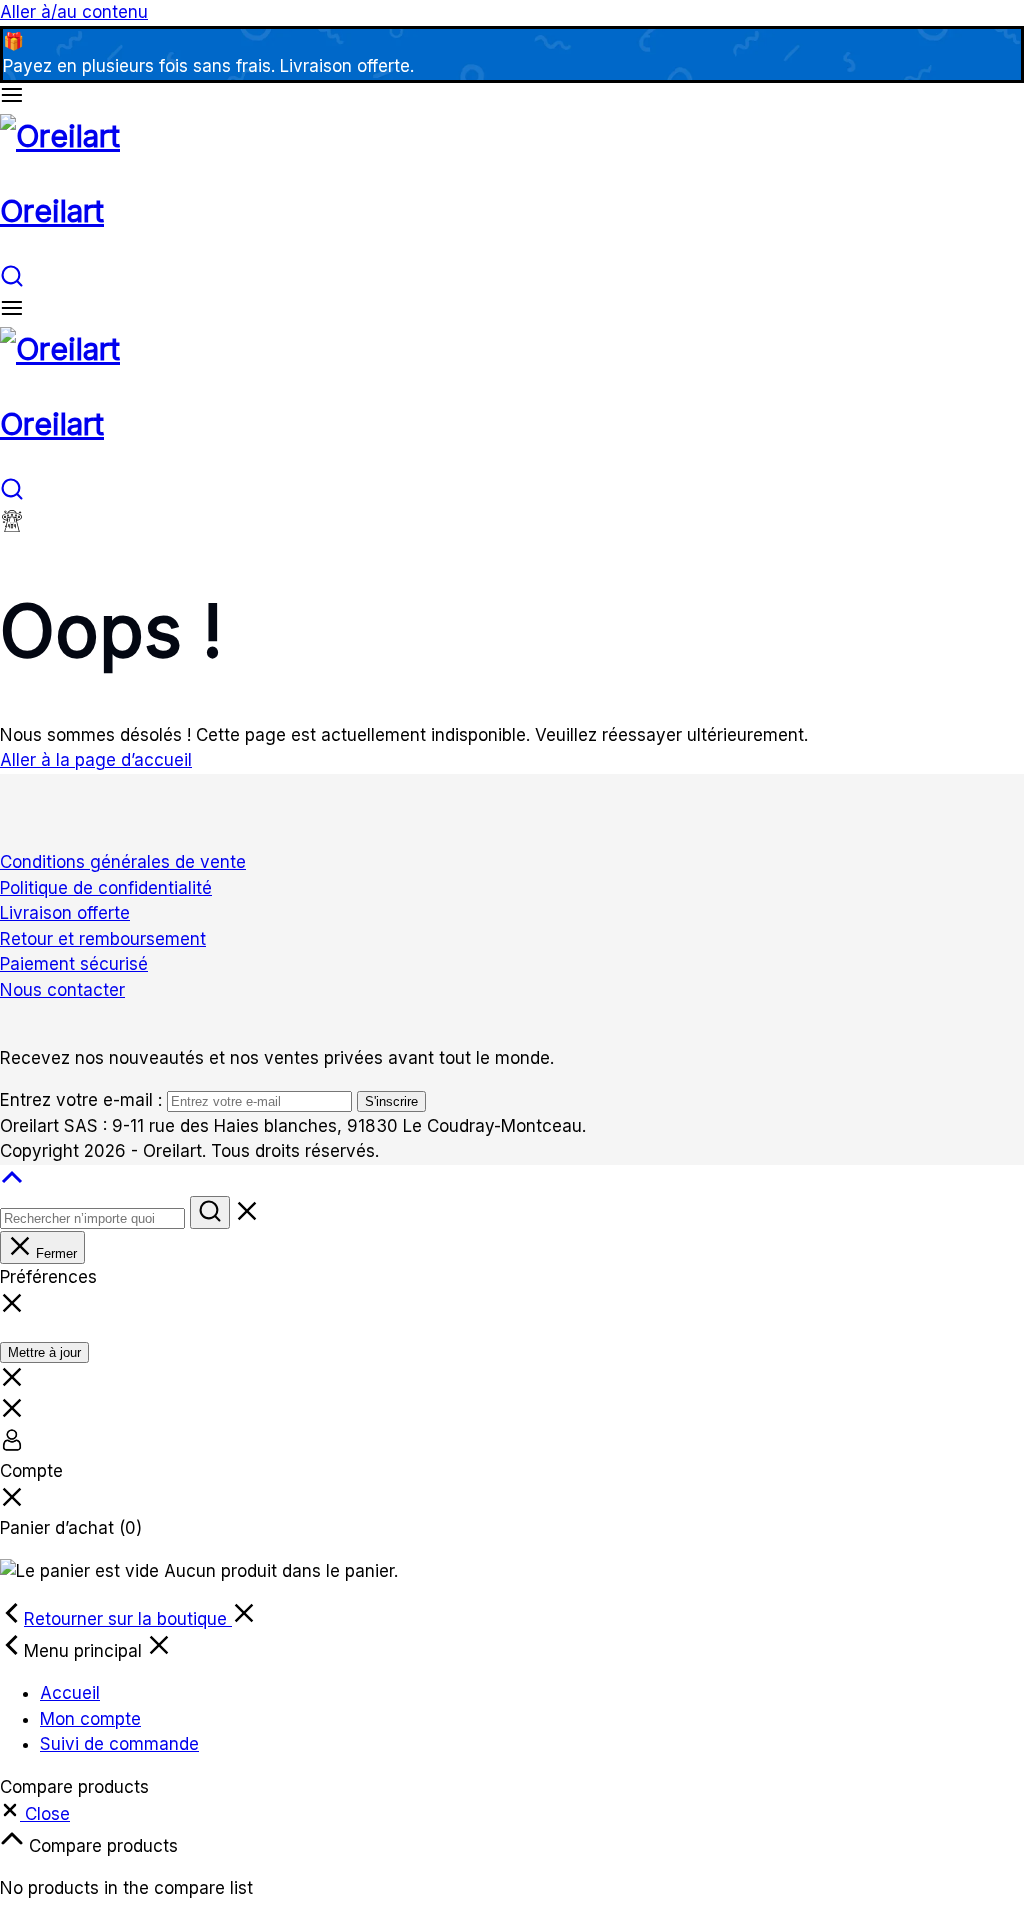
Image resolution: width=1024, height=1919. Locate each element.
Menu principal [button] (85, 1651)
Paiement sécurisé (74, 964)
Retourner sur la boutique (128, 1619)
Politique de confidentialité (106, 888)
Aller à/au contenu (74, 12)
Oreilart (52, 211)
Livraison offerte (65, 913)
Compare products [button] (101, 1846)
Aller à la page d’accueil (96, 760)
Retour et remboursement (103, 939)
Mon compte (90, 1719)
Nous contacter (62, 990)
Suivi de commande (119, 1744)
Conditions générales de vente (123, 862)
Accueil (70, 1693)
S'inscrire (391, 1101)
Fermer (54, 1253)
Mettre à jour (44, 1352)
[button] (35, 1814)
